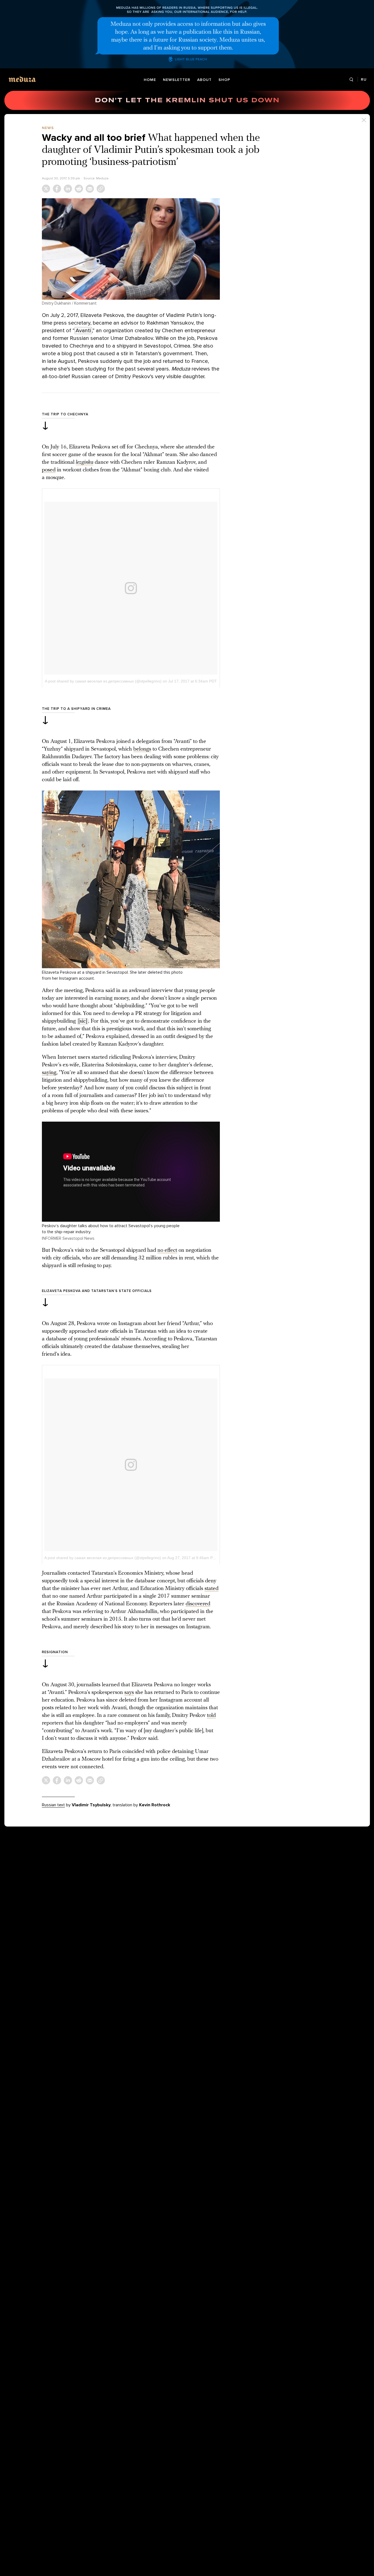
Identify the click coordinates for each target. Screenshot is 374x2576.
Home (150, 80)
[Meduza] (22, 79)
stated (212, 1589)
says (129, 1693)
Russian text (53, 1805)
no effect (167, 1250)
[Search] (351, 80)
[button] (131, 249)
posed (49, 470)
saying (49, 1073)
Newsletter (177, 80)
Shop (224, 80)
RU (364, 79)
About (204, 80)
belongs (142, 749)
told (211, 1716)
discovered (198, 1604)
